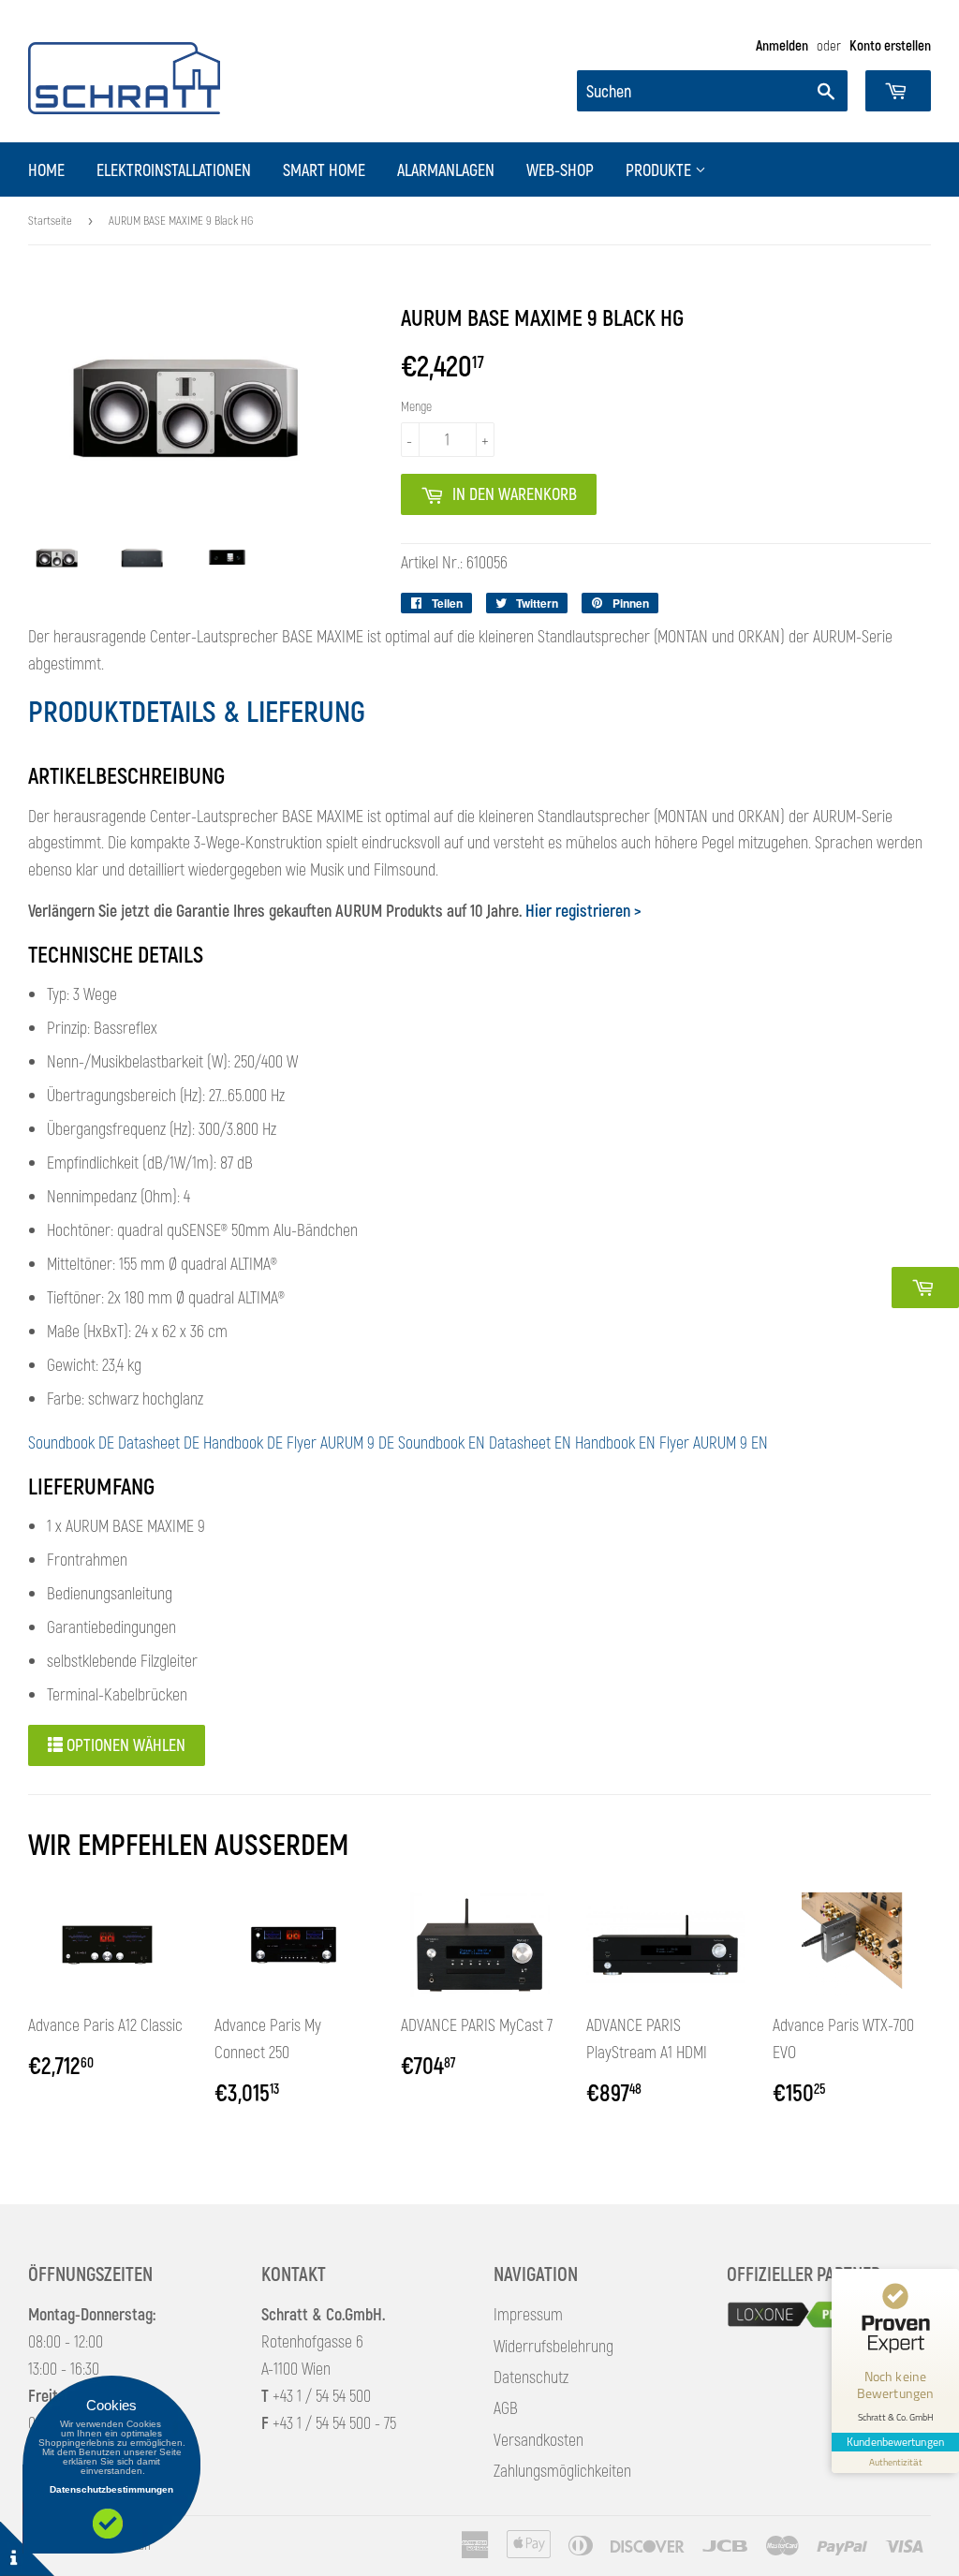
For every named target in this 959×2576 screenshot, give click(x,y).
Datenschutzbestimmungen (111, 2489)
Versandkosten (539, 2439)
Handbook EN (615, 1442)
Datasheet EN (530, 1442)
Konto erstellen (890, 45)
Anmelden (782, 45)
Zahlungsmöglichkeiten (562, 2470)
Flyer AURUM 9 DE (340, 1442)
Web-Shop (560, 169)
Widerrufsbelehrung (553, 2346)
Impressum (528, 2314)
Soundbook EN (442, 1442)
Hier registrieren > (583, 910)
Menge (416, 406)
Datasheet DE (159, 1442)
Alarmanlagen (446, 169)
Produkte (660, 169)
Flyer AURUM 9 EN (714, 1442)
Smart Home (324, 169)
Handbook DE (243, 1442)
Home (46, 169)
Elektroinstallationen (174, 169)
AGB (506, 2407)
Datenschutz (531, 2377)
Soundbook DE (71, 1442)
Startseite (50, 220)
